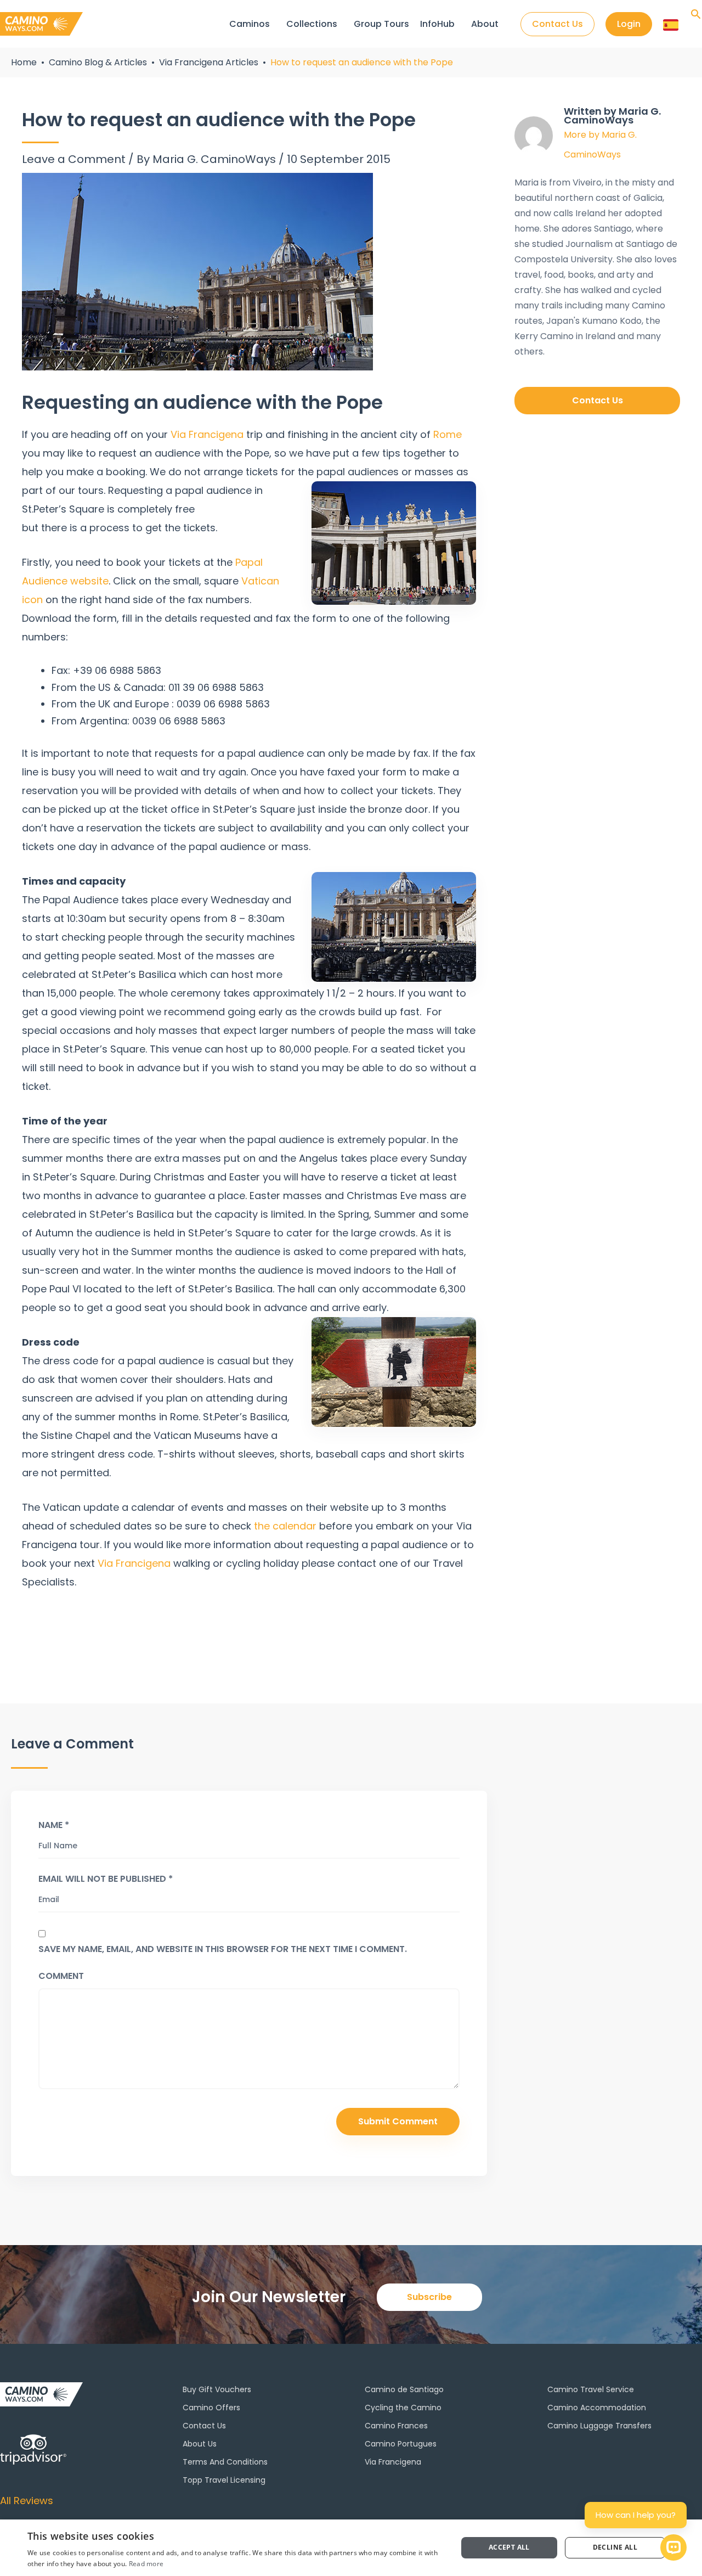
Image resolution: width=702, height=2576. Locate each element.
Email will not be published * (106, 1879)
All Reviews (27, 2501)
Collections (312, 24)
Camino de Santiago (404, 2389)
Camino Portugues (401, 2444)
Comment (61, 1976)
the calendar (285, 1526)
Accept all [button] (509, 2547)
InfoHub (437, 24)
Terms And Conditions (225, 2462)
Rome (448, 434)
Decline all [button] (615, 2547)
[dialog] (351, 2548)
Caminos (250, 24)
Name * (54, 1825)
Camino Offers (211, 2408)
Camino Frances (396, 2426)
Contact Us (204, 2426)
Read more (146, 2564)
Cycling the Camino (403, 2408)
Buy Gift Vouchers (217, 2389)
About (485, 24)
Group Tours (381, 24)
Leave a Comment (74, 159)
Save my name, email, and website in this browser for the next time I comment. (223, 1949)
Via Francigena (207, 434)
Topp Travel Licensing (224, 2480)
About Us (200, 2444)
